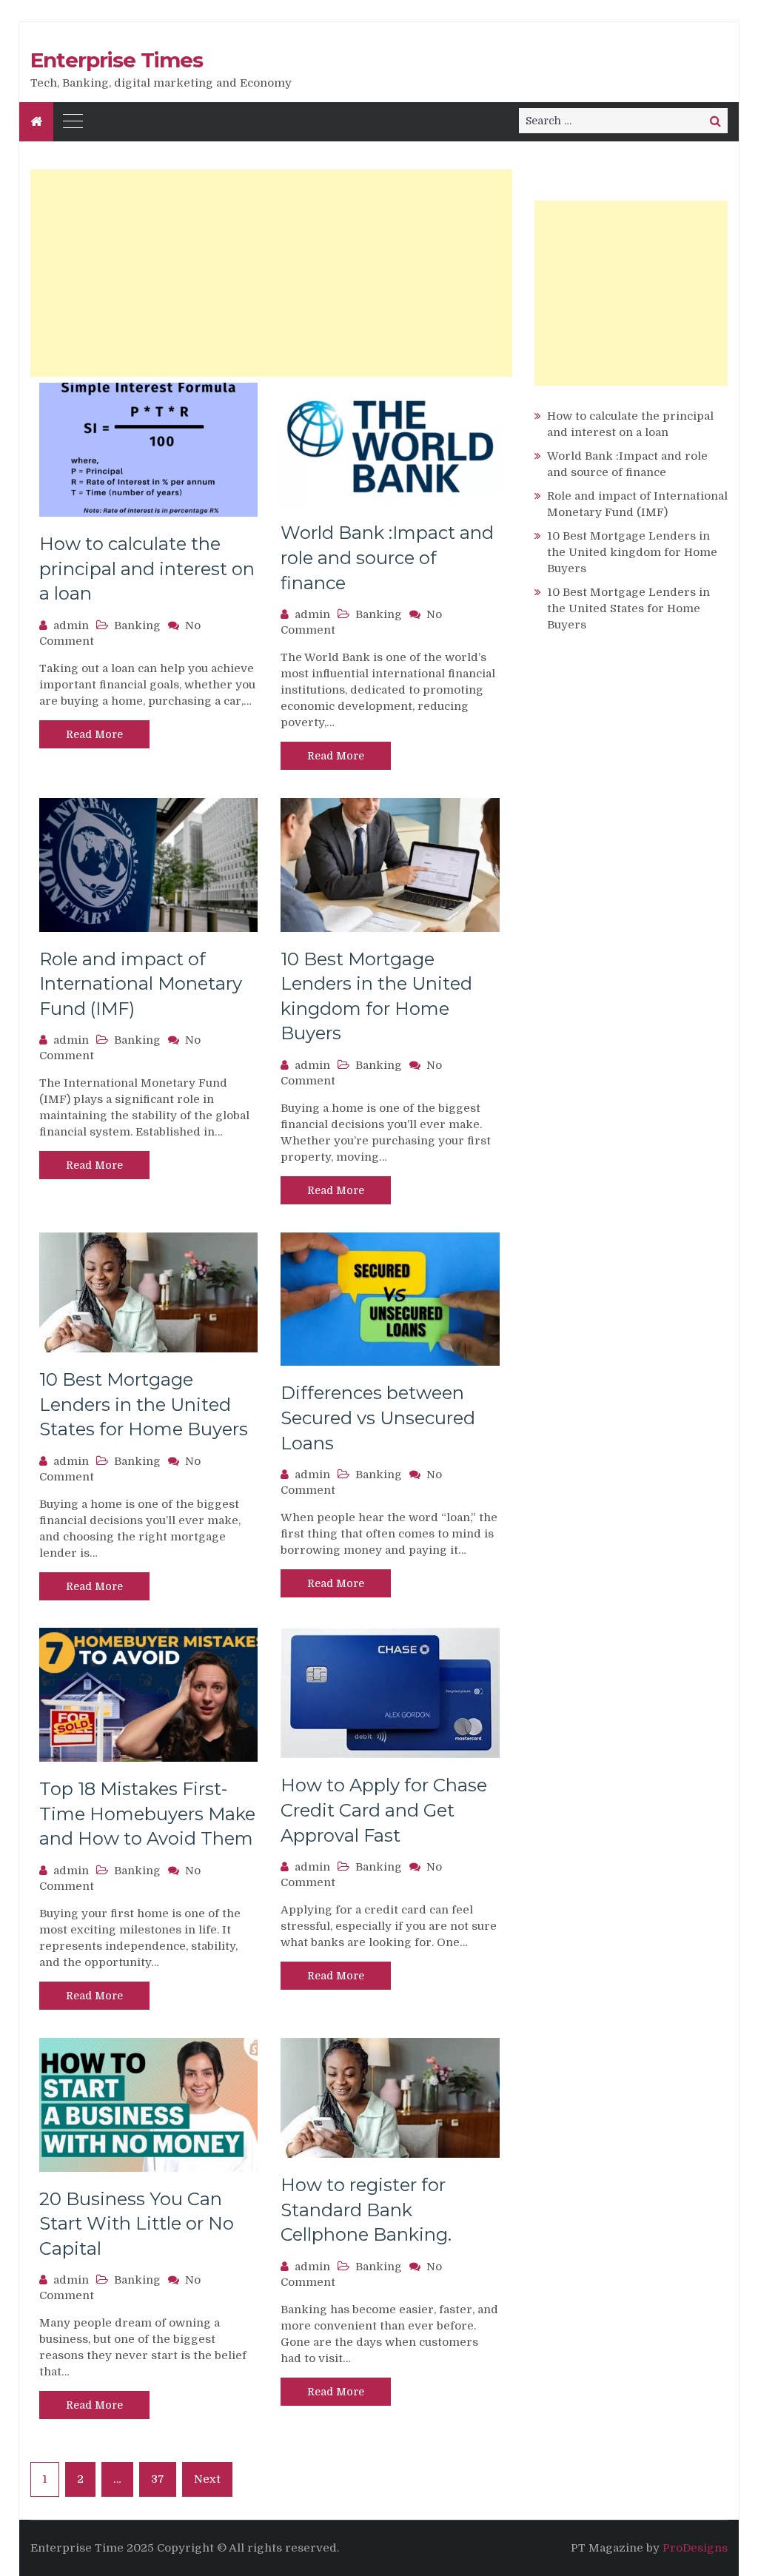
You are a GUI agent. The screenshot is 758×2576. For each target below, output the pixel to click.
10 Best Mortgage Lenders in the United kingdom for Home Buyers (632, 552)
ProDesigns (695, 2548)
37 (158, 2479)
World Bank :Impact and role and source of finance (387, 557)
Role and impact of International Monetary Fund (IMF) (141, 984)
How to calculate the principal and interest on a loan (147, 568)
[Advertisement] (271, 273)
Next (207, 2479)
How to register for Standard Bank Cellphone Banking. (366, 2210)
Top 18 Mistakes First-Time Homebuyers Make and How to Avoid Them (147, 1814)
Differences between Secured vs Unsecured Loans (378, 1418)
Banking (137, 625)
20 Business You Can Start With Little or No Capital (137, 2224)
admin (71, 625)
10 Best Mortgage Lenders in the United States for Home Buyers (144, 1404)
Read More (94, 734)
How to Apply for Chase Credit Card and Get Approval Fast (384, 1810)
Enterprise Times (117, 60)
